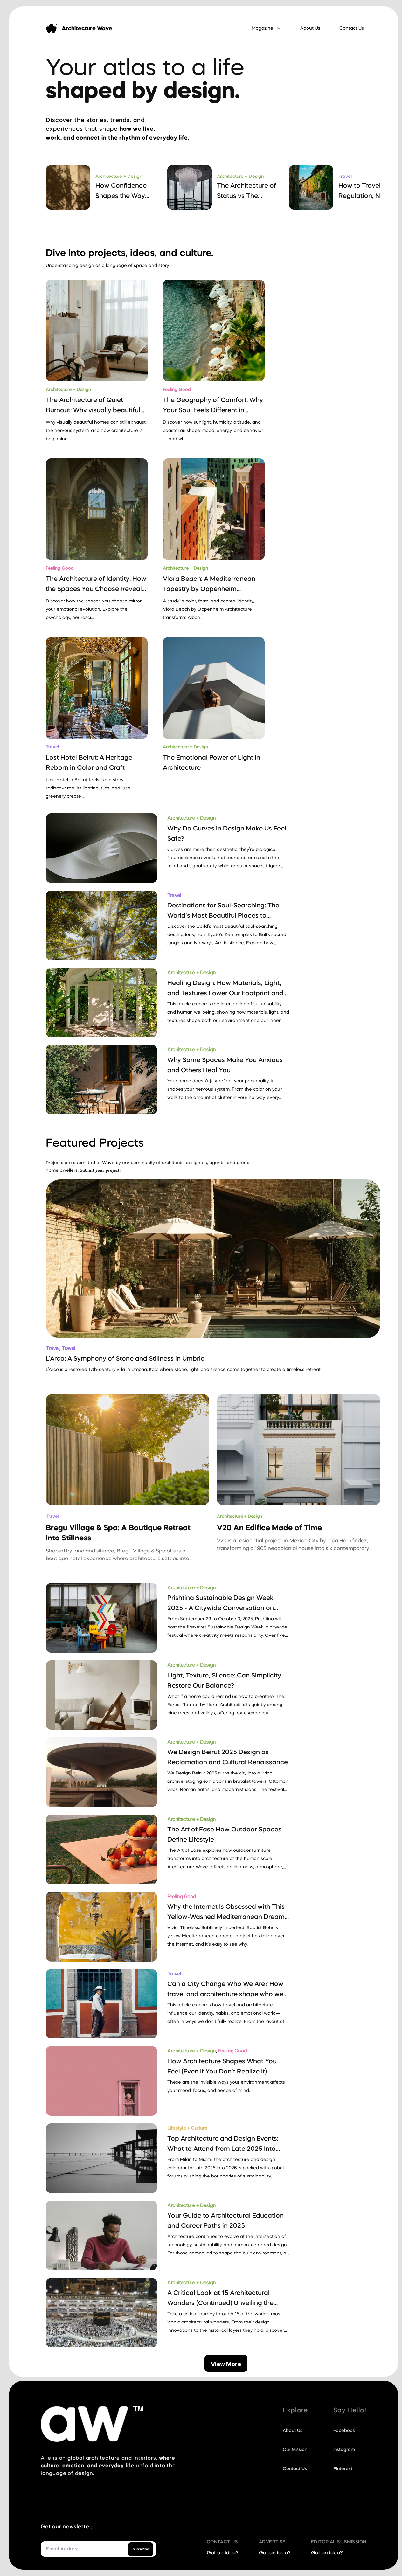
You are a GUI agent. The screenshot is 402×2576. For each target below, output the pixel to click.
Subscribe (141, 2549)
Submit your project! (100, 1170)
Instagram (344, 2450)
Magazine (262, 28)
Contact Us (352, 28)
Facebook (344, 2431)
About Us (310, 28)
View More (226, 2364)
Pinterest (343, 2469)
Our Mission (295, 2450)
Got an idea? (223, 2553)
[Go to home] (52, 28)
